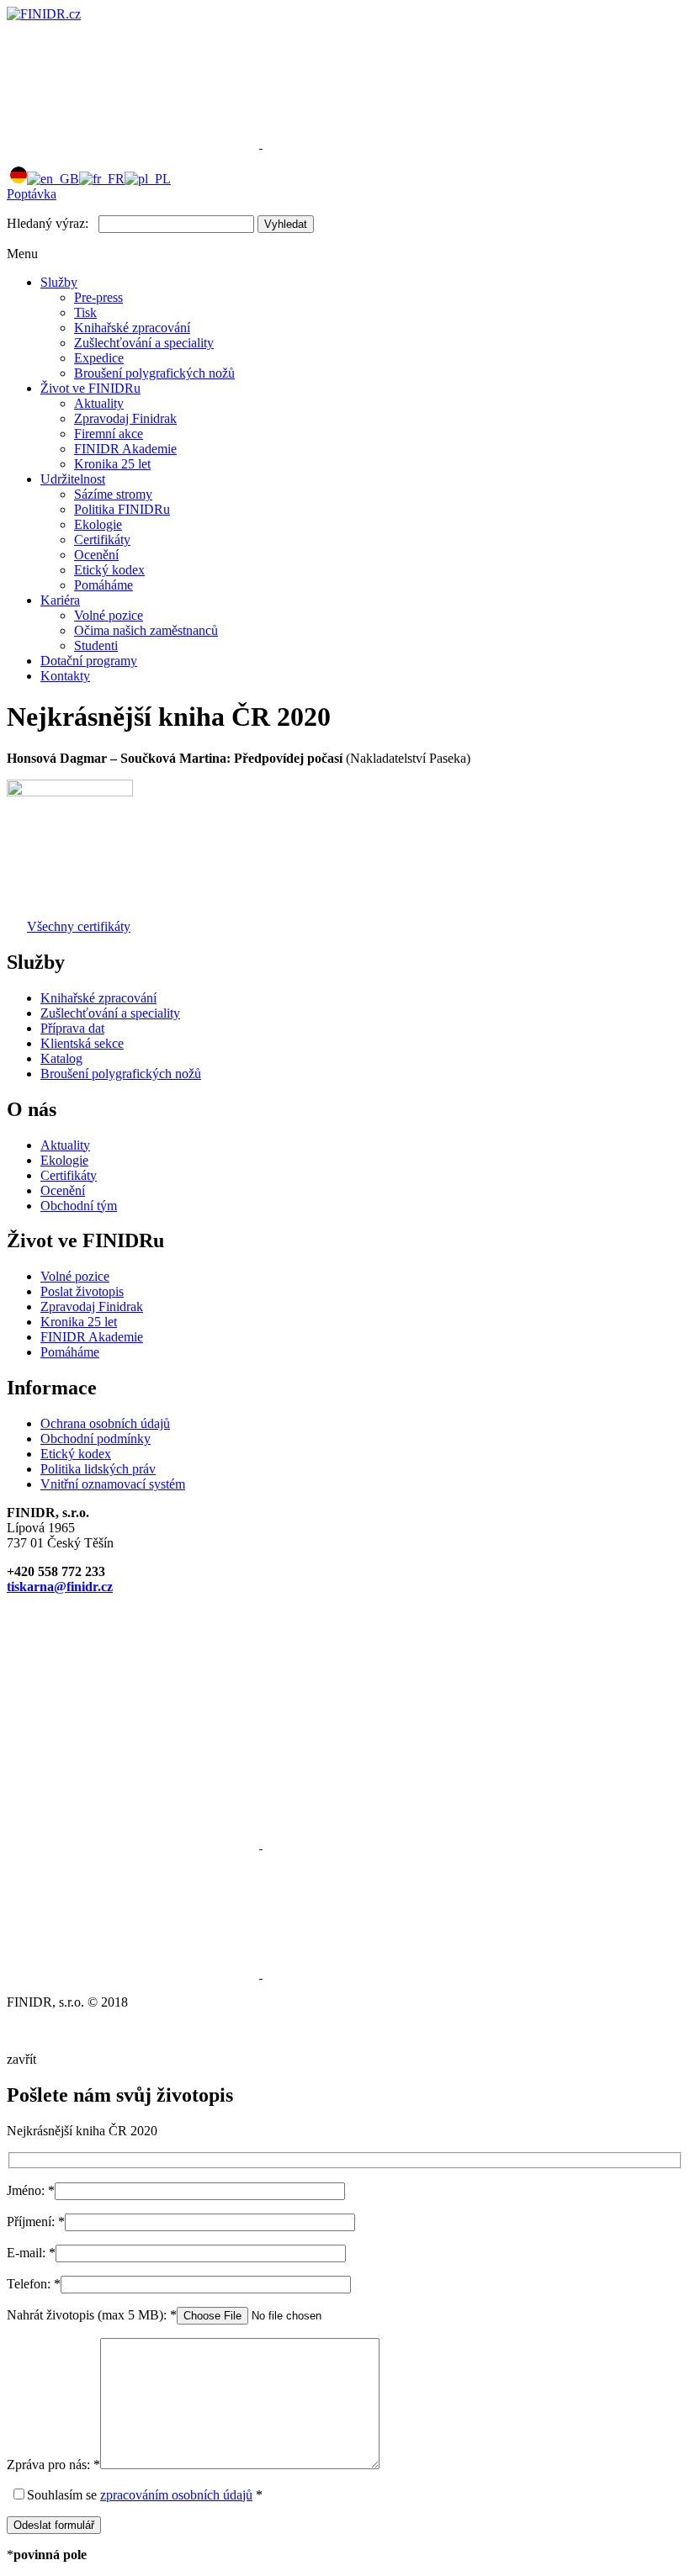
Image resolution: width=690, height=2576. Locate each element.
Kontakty (65, 676)
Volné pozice (109, 615)
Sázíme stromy (113, 494)
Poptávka (32, 194)
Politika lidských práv (98, 1469)
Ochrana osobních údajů (105, 1423)
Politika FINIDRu (122, 509)
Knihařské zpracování (132, 328)
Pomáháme (103, 585)
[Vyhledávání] (389, 143)
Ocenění (96, 555)
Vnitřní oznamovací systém (113, 1484)
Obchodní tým (79, 1206)
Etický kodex (109, 570)
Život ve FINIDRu (90, 388)
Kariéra (60, 600)
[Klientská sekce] (135, 143)
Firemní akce (109, 434)
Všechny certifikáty (79, 926)
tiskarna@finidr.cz (60, 1587)
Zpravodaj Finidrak (125, 418)
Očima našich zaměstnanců (146, 630)
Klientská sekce (82, 1043)
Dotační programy (89, 661)
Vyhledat (286, 224)
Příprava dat (72, 1028)
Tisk (85, 312)
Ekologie (98, 524)
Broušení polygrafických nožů (154, 373)
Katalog (61, 1058)
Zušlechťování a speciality (144, 343)
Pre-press (98, 297)
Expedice (99, 358)
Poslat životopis (82, 1291)
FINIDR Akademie (125, 449)
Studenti (96, 645)
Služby (59, 282)
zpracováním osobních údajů (176, 2495)
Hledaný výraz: (48, 223)
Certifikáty (102, 540)
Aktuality (99, 403)
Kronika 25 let (112, 464)
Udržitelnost (73, 479)
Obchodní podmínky (96, 1439)
